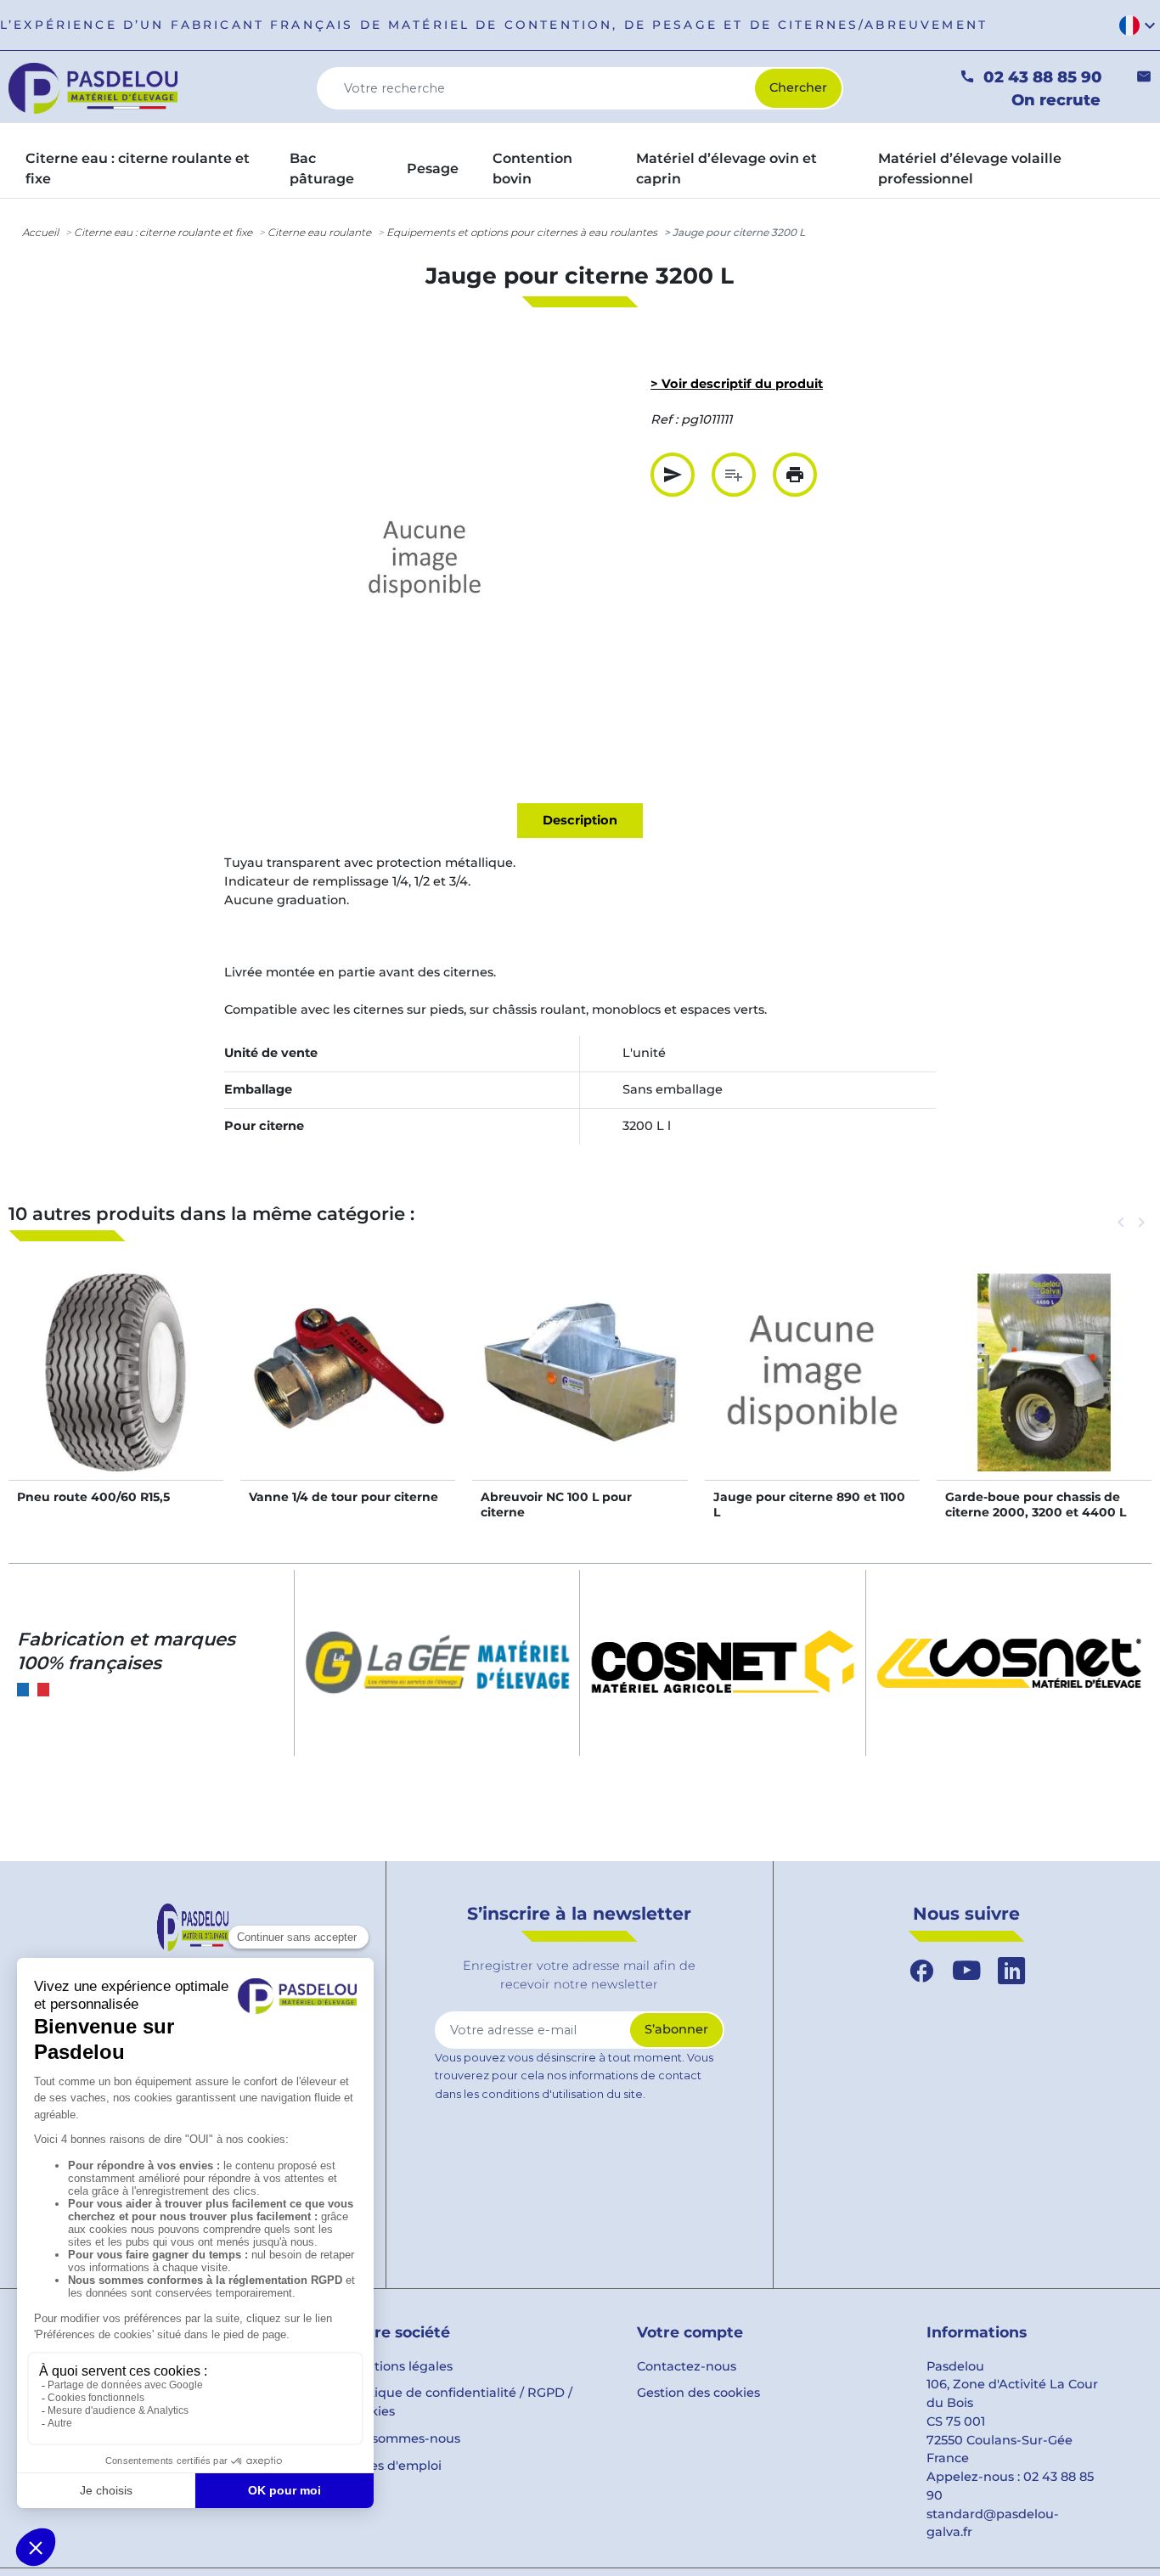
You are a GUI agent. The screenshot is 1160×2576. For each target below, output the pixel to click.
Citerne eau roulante (319, 232)
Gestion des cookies (698, 2393)
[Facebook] (922, 1971)
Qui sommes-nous (403, 2438)
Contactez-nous (687, 2366)
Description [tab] (580, 820)
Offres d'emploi (394, 2466)
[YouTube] (967, 1971)
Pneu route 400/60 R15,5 (93, 1497)
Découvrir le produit (116, 1389)
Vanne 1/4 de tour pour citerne (343, 1497)
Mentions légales (400, 2366)
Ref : (664, 419)
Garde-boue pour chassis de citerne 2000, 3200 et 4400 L (1036, 1505)
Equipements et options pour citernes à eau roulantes (522, 232)
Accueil (40, 232)
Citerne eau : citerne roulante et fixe (163, 232)
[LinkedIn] (1012, 1971)
